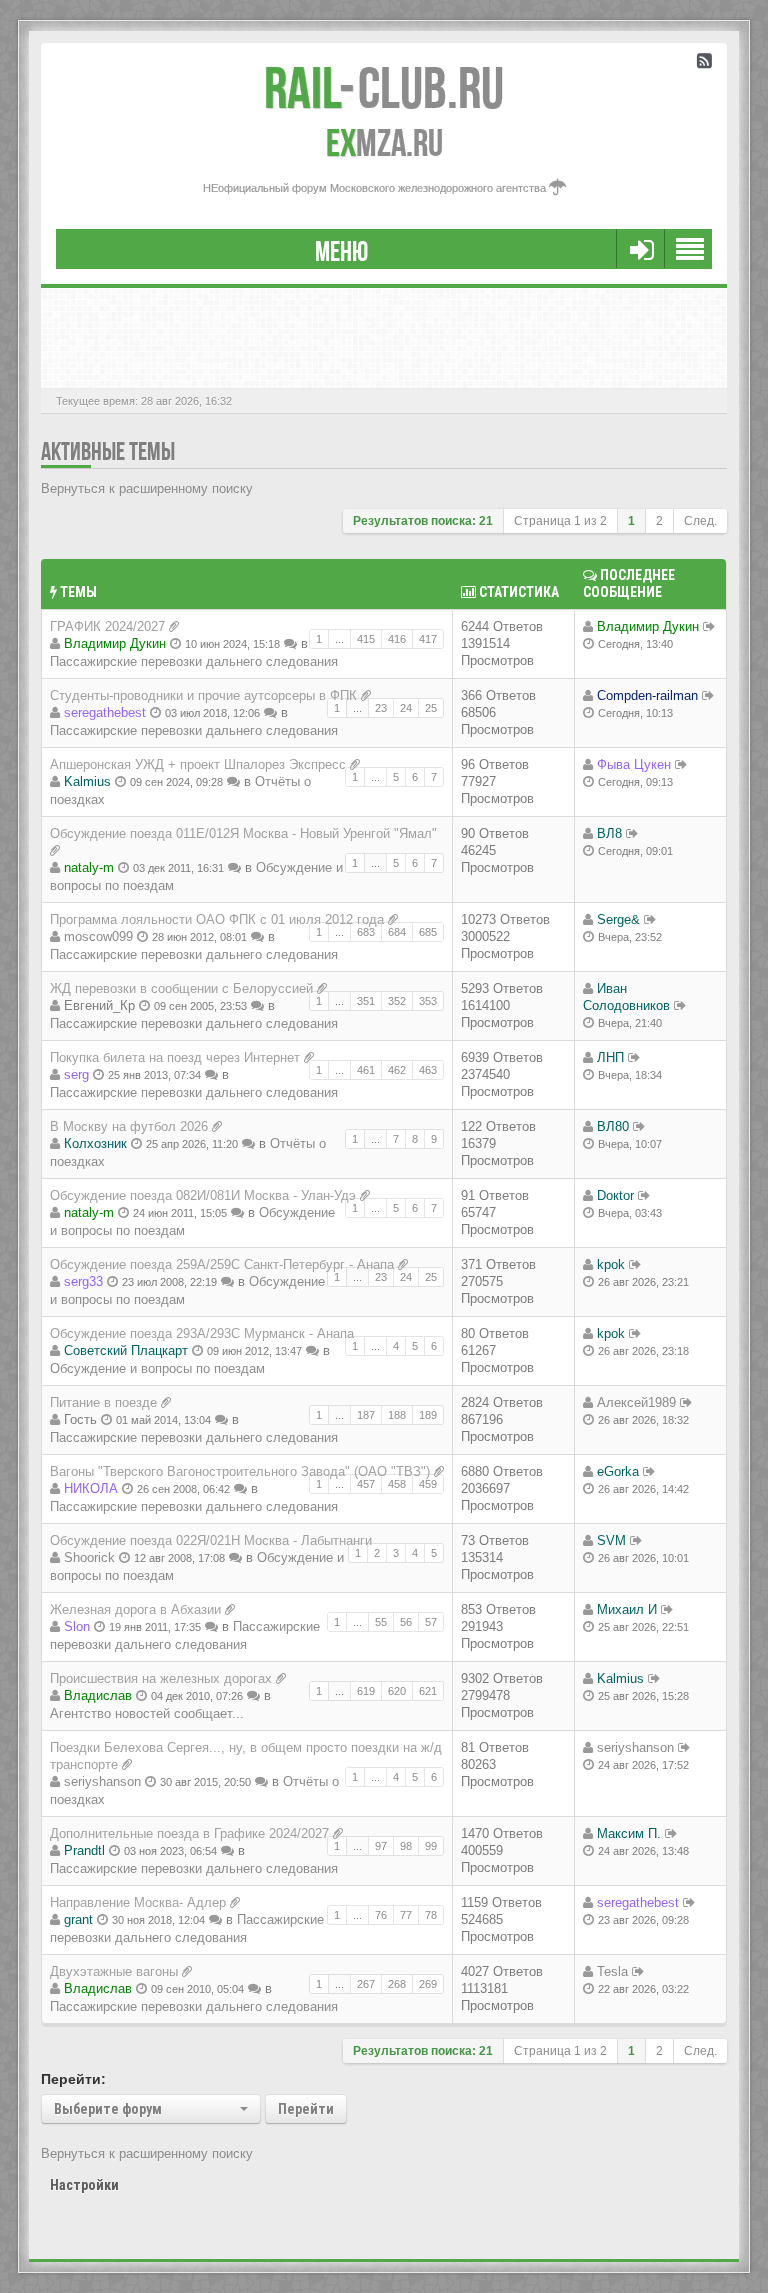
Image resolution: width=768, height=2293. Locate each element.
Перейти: (73, 2079)
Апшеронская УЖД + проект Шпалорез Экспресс (198, 764)
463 (428, 1070)
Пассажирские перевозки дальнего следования (194, 661)
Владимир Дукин (115, 643)
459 (428, 1484)
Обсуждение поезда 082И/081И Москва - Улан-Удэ (203, 1195)
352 (397, 1001)
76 (381, 1915)
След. (700, 521)
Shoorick (89, 1557)
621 (428, 1691)
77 (406, 1915)
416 (397, 639)
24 (406, 708)
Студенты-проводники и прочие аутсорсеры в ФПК (203, 695)
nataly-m (89, 867)
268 (397, 1984)
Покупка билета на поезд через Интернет (175, 1057)
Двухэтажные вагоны (114, 1971)
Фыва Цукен (634, 764)
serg (76, 1074)
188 (397, 1415)
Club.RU (384, 88)
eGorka (618, 1471)
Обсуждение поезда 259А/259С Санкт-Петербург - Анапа (222, 1264)
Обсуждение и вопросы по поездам (157, 1368)
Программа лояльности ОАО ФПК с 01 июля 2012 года (217, 919)
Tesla (612, 1971)
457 (366, 1484)
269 (428, 1984)
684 (397, 932)
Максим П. (629, 1833)
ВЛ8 (609, 833)
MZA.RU (384, 143)
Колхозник (95, 1143)
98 (406, 1846)
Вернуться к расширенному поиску (147, 488)
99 (431, 1846)
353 (428, 1001)
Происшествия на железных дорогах (161, 1678)
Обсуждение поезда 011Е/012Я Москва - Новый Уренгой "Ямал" (243, 833)
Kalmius (87, 781)
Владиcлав (98, 1695)
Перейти (306, 2109)
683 (366, 932)
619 (366, 1691)
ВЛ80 (613, 1126)
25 (431, 708)
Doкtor (615, 1195)
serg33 (83, 1281)
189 (428, 1415)
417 (428, 639)
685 (428, 932)
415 (366, 639)
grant (78, 1919)
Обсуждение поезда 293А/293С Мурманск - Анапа (202, 1333)
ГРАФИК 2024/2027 (107, 626)
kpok (611, 1264)
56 (406, 1622)
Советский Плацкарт (126, 1350)
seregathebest (105, 712)
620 (397, 1691)
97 (381, 1846)
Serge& (618, 919)
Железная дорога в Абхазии (135, 1609)
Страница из (560, 521)
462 (397, 1070)
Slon (77, 1626)
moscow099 (98, 936)
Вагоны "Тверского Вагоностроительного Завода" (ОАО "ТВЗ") (240, 1471)
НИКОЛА (91, 1488)
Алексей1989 (636, 1402)
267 (366, 1984)
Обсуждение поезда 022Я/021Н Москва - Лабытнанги (211, 1540)
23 (381, 708)
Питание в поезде (103, 1402)
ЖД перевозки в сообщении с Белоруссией (181, 988)
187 (366, 1415)
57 (431, 1622)
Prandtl (84, 1850)
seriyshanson (102, 1781)
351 (366, 1001)
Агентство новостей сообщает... (147, 1713)
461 (366, 1070)
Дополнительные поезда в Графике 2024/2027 (189, 1833)
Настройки (84, 2185)
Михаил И (627, 1609)
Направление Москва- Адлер (138, 1902)
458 (397, 1484)
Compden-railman (647, 695)
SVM (611, 1540)
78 (431, 1915)
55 (381, 1622)
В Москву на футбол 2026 (129, 1126)
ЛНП (610, 1057)
